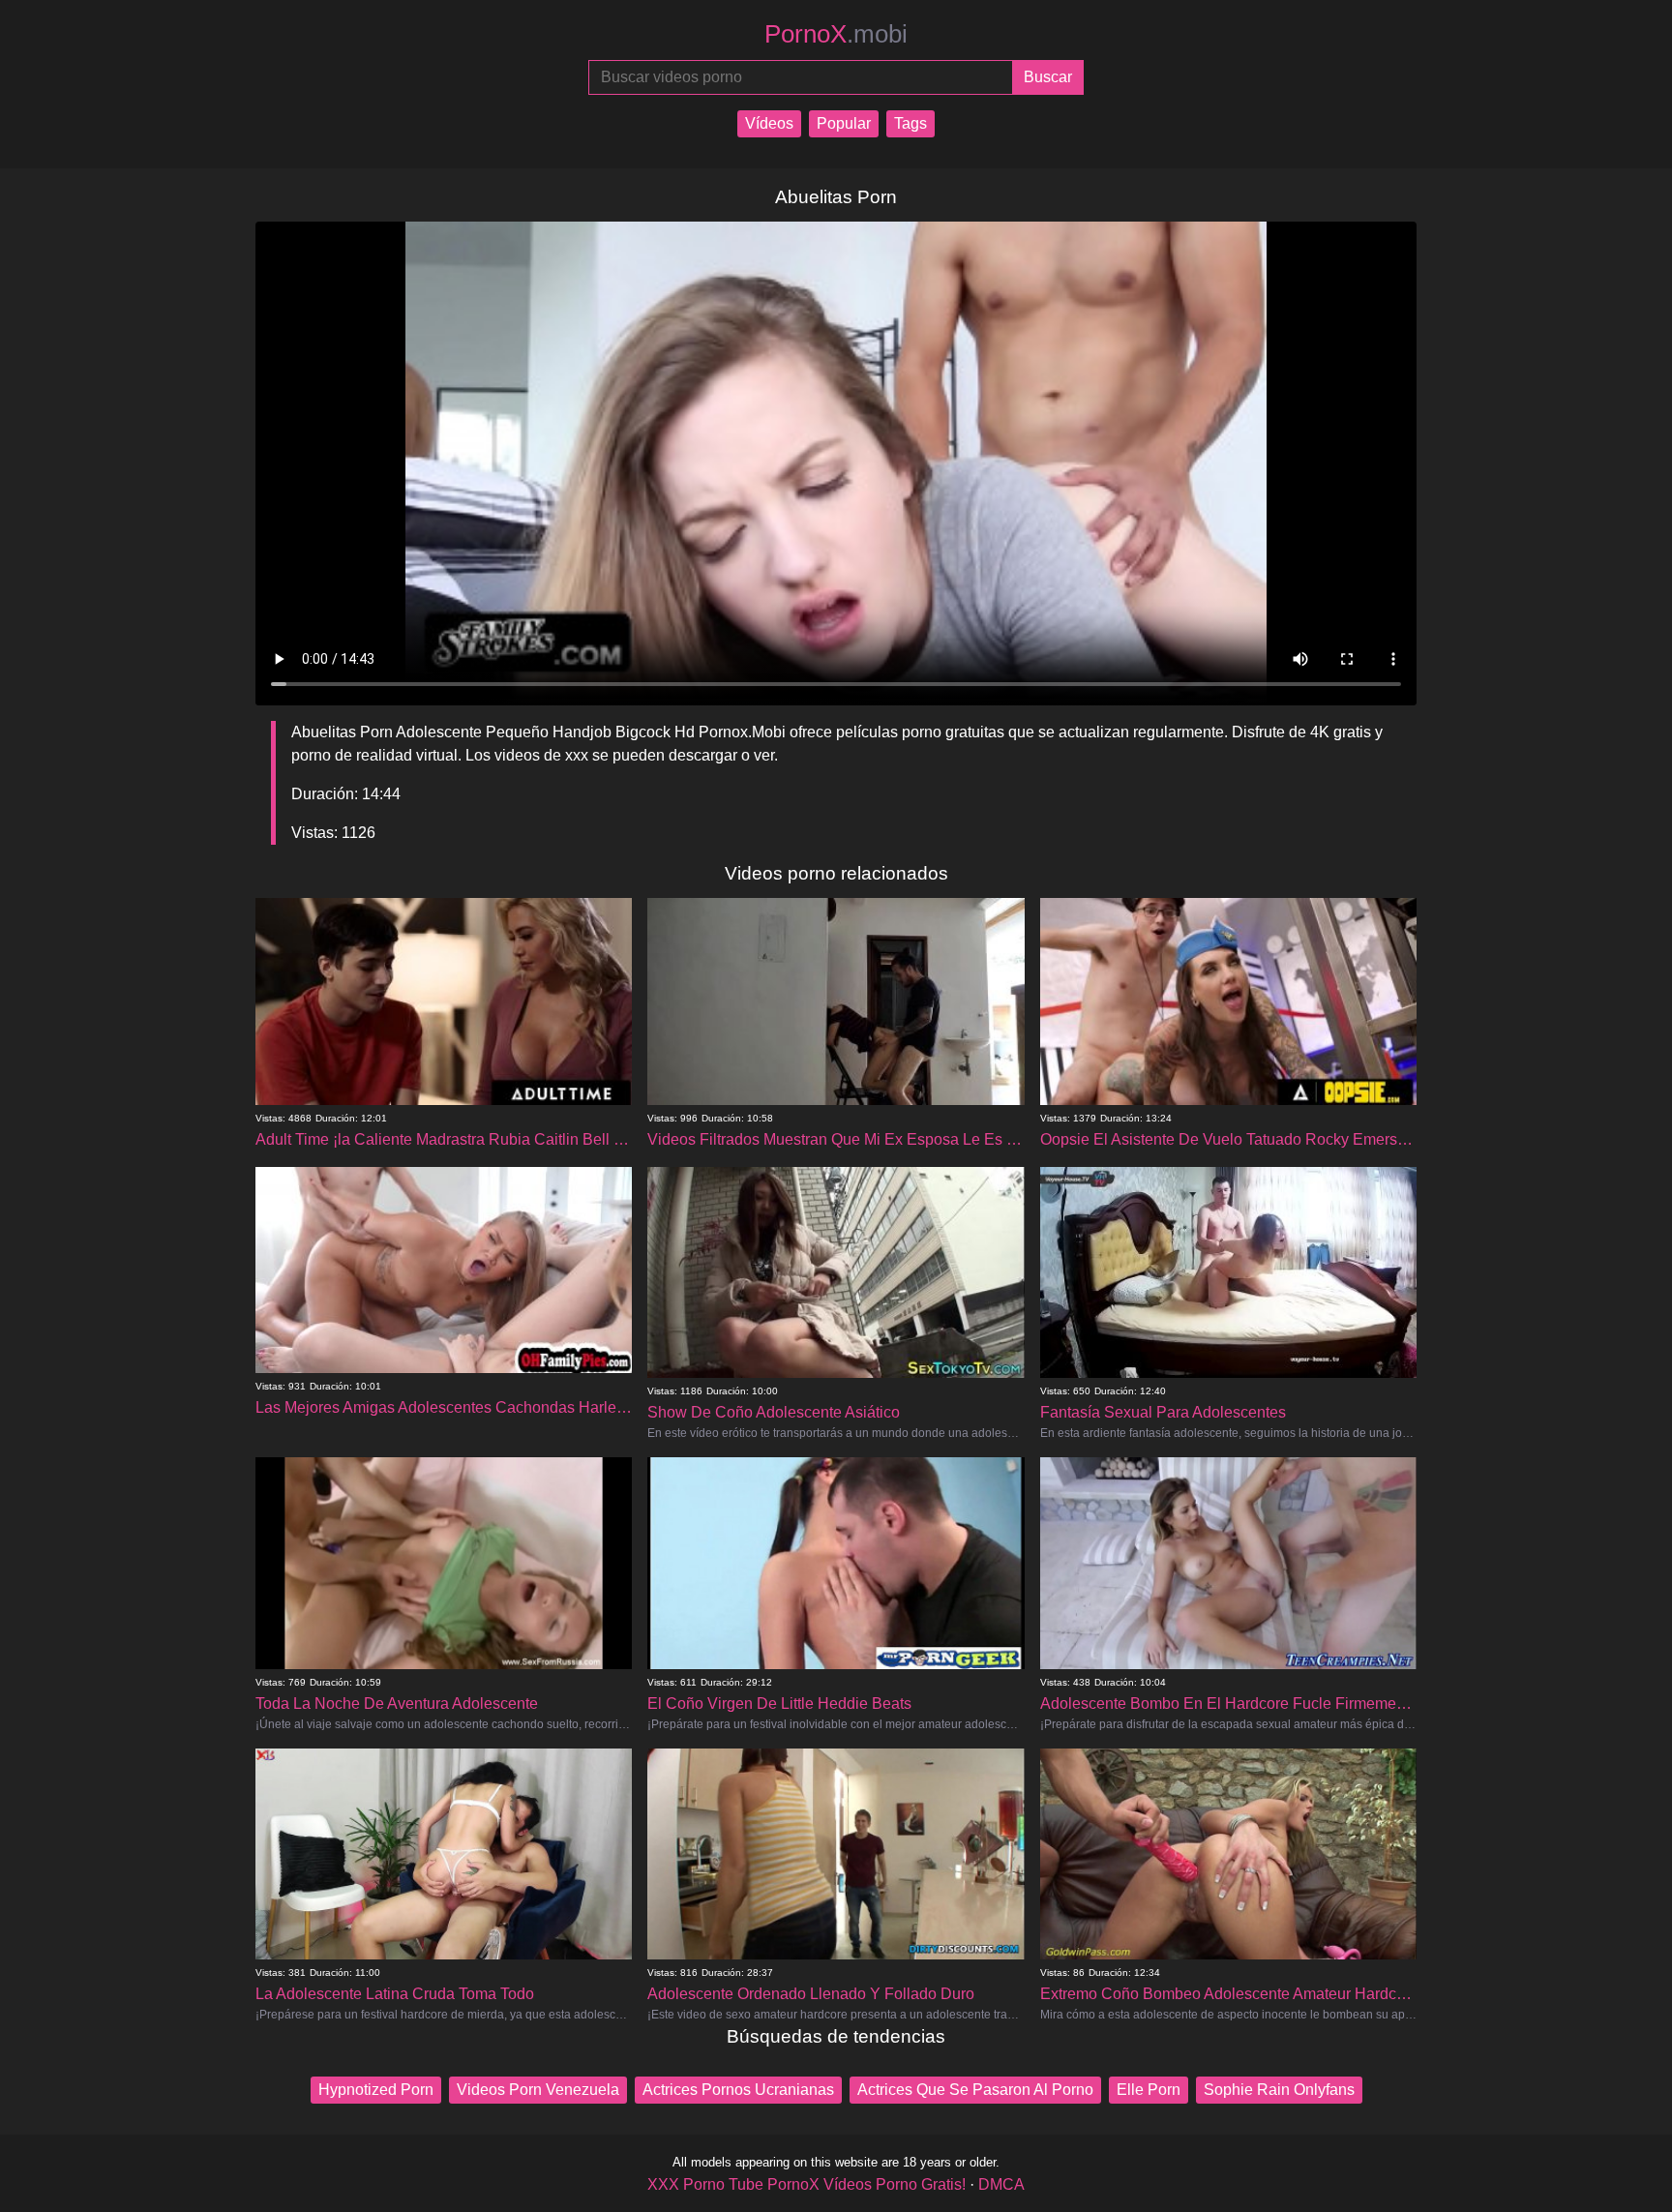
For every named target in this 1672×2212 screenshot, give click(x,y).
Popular (844, 123)
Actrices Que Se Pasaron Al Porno (975, 2090)
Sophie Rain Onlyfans (1279, 2090)
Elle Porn (1149, 2090)
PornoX (836, 34)
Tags (911, 123)
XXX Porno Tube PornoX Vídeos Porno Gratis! (806, 2184)
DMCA (1001, 2184)
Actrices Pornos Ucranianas (738, 2090)
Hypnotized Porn (376, 2090)
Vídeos (769, 123)
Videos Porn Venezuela (538, 2090)
